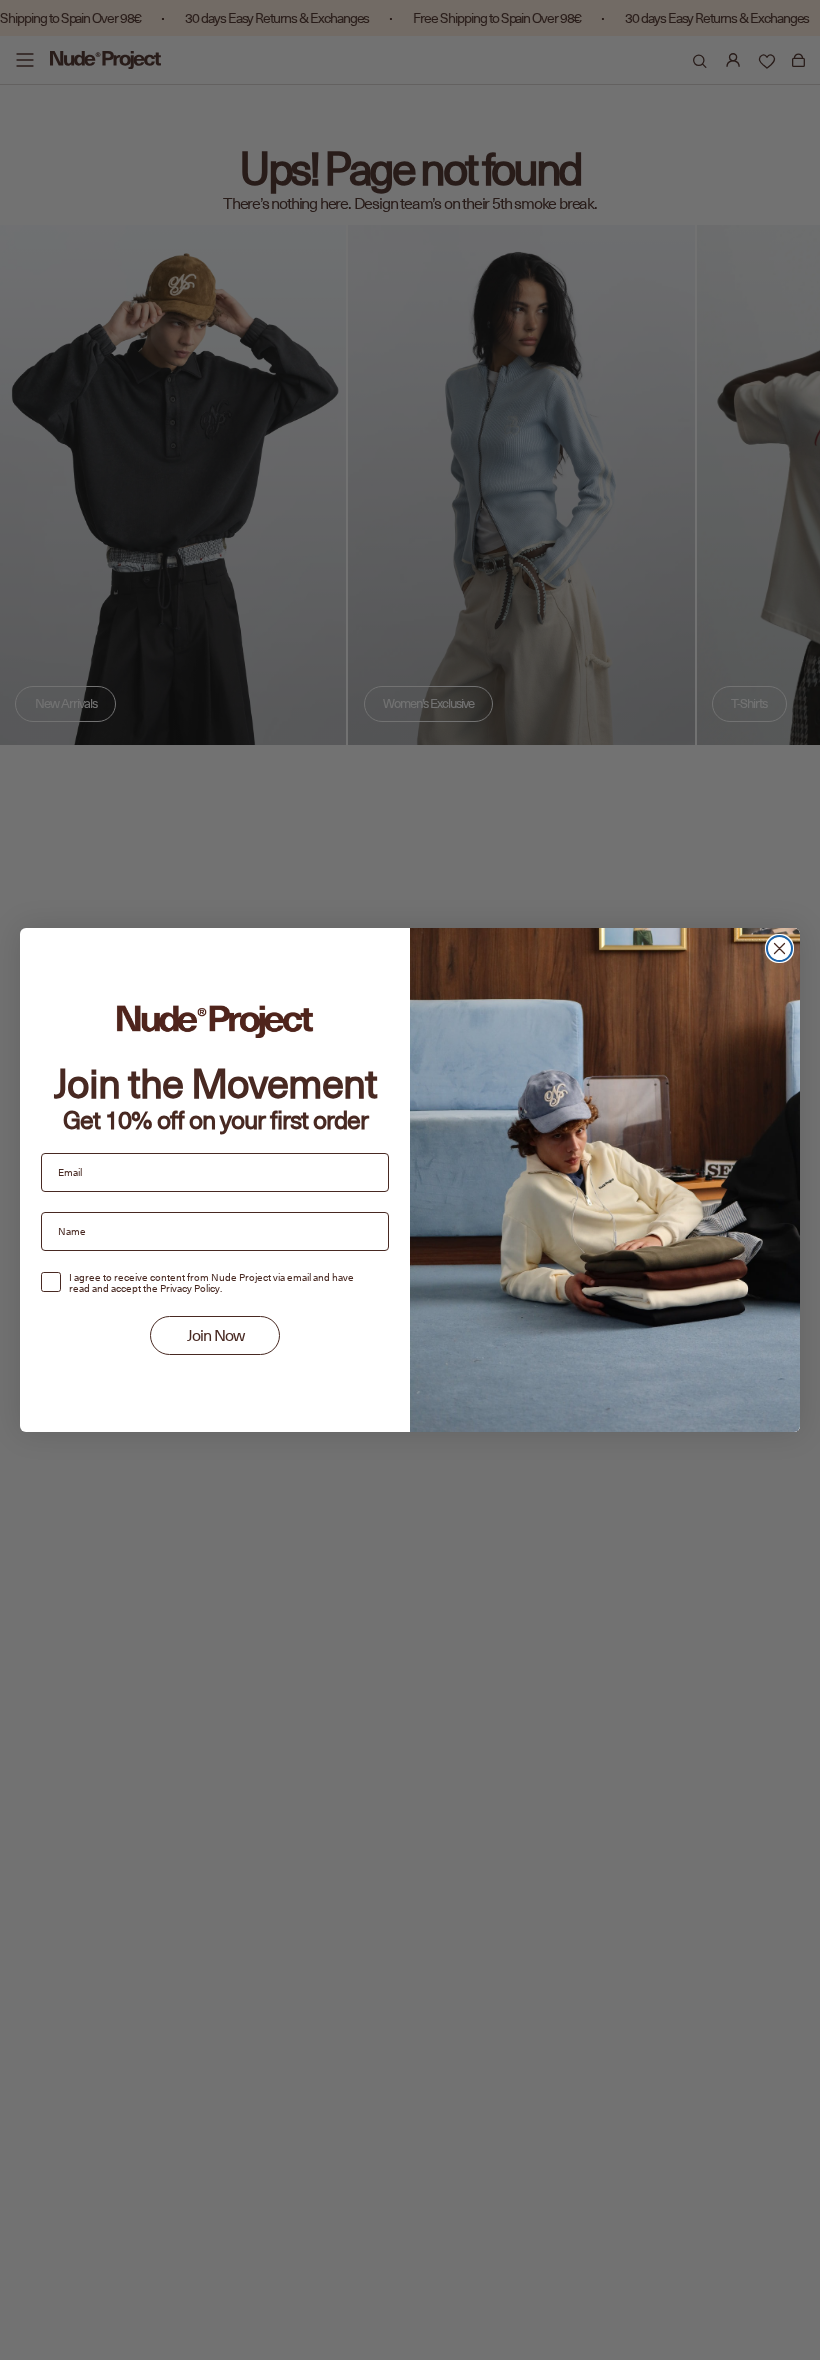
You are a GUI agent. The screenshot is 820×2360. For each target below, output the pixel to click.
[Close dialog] (779, 948)
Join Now (215, 1336)
